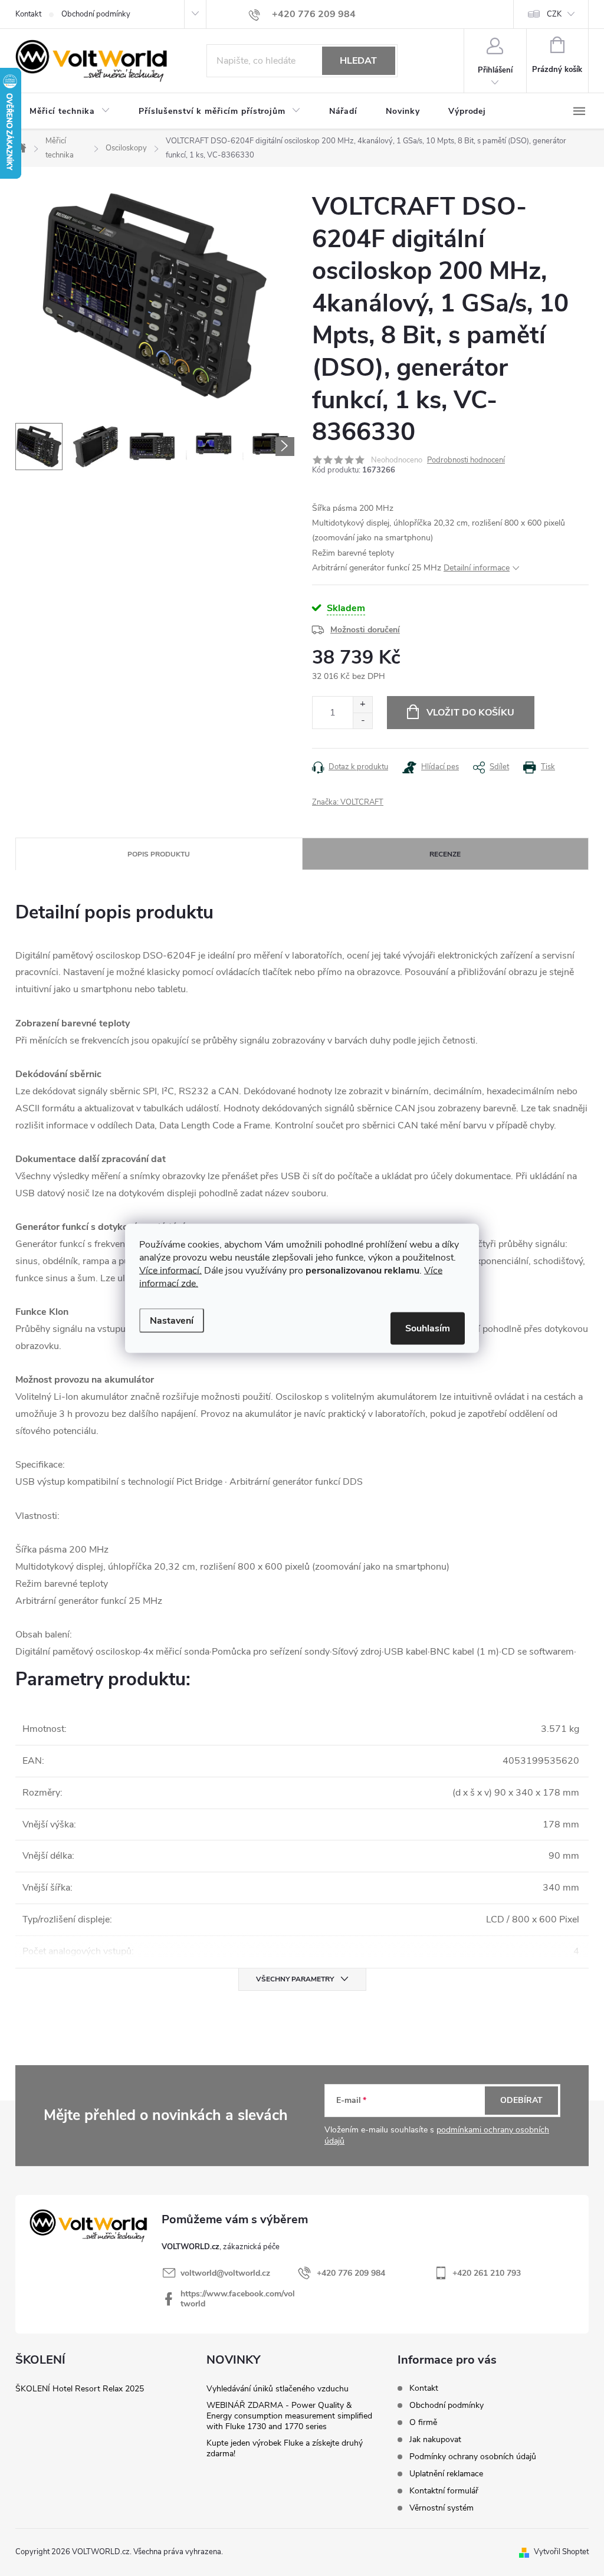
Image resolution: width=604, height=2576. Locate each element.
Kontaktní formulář (444, 2491)
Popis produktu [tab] (159, 854)
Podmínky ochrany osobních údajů (473, 2457)
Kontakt (28, 14)
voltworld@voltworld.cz (225, 2273)
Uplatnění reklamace (446, 2474)
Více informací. (170, 1270)
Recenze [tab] (445, 854)
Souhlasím (428, 1328)
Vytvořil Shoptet (561, 2552)
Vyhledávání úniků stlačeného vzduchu (278, 2389)
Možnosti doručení (365, 630)
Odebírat (521, 2100)
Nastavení (172, 1320)
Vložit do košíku (470, 713)
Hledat (358, 61)
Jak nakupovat (435, 2439)
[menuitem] (70, 111)
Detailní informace (477, 568)
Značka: (348, 802)
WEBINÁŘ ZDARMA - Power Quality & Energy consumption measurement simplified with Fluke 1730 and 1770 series (289, 2416)
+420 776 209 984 (351, 2273)
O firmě (423, 2422)
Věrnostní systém (441, 2508)
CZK (554, 14)
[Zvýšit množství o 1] (362, 705)
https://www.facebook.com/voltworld (238, 2299)
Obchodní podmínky (96, 14)
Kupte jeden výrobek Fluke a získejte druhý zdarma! (285, 2448)
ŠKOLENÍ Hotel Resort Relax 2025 (80, 2389)
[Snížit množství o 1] (362, 721)
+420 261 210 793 (487, 2273)
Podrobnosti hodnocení (466, 460)
